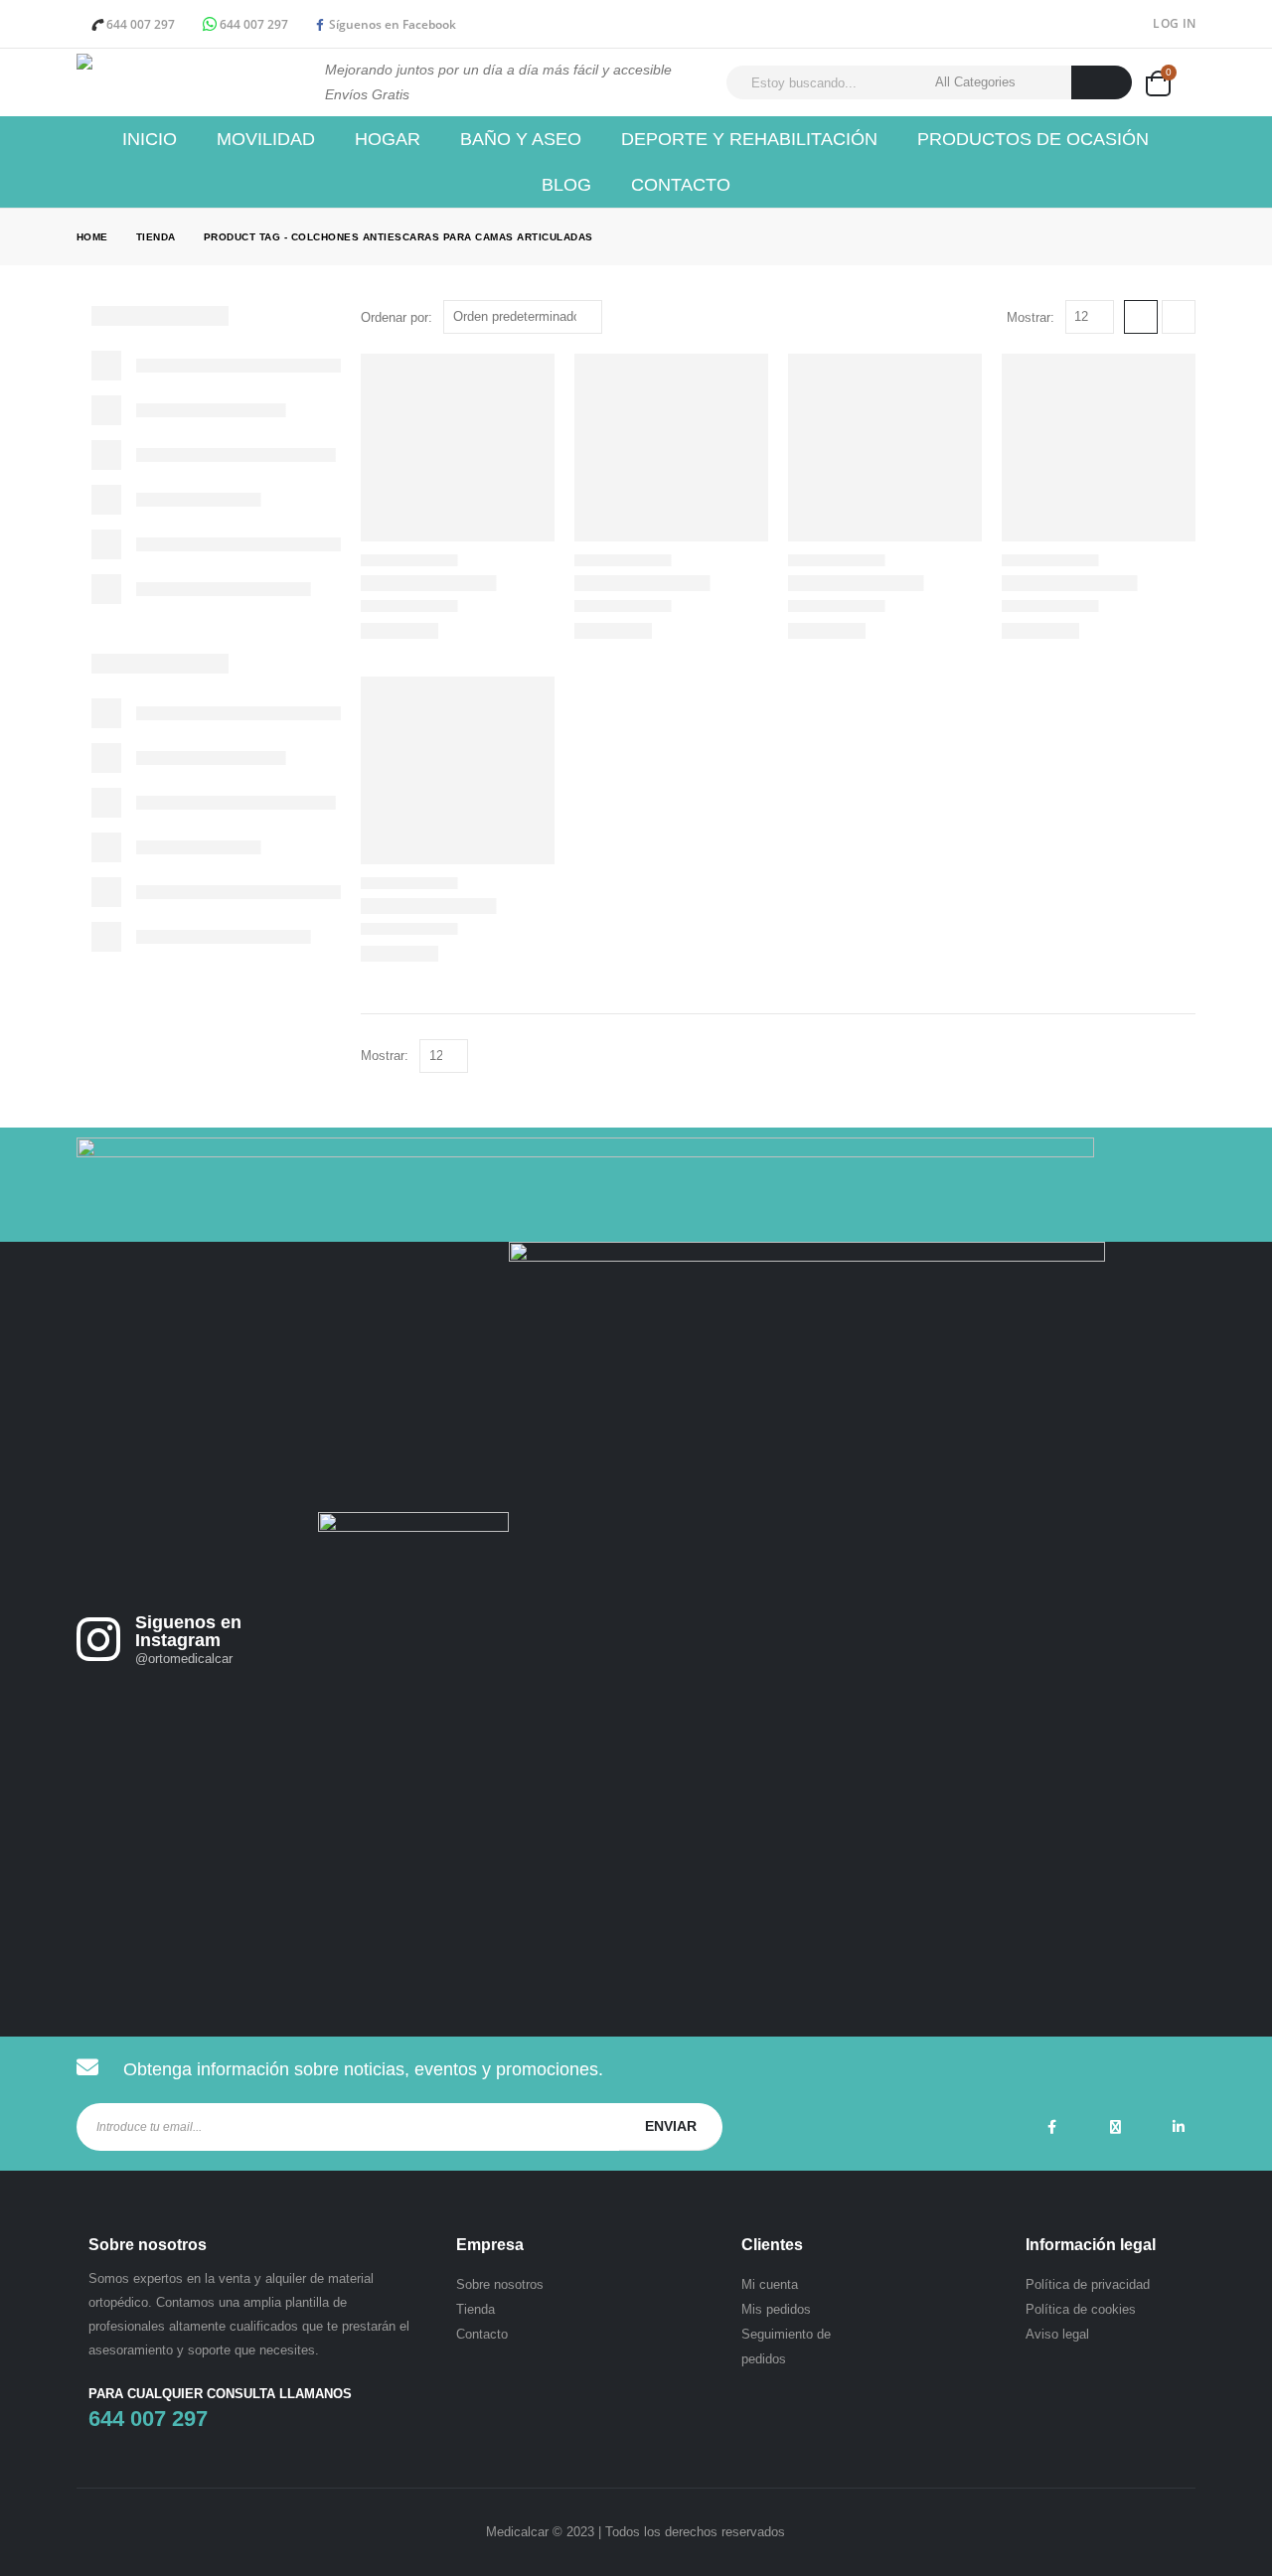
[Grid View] (1141, 317)
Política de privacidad (1088, 2284)
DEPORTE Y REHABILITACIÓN (749, 139)
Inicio (150, 139)
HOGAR (388, 139)
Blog (566, 185)
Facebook (1051, 2127)
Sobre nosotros (500, 2284)
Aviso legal (1057, 2334)
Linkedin (1179, 2127)
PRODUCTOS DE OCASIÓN (1033, 139)
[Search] (1102, 82)
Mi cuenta (770, 2284)
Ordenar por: (397, 317)
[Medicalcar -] (186, 82)
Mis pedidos (776, 2309)
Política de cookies (1081, 2309)
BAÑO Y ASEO (521, 139)
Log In (1174, 23)
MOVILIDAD (266, 139)
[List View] (1179, 317)
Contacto (681, 185)
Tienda (476, 2309)
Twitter (1115, 2127)
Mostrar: (1031, 317)
